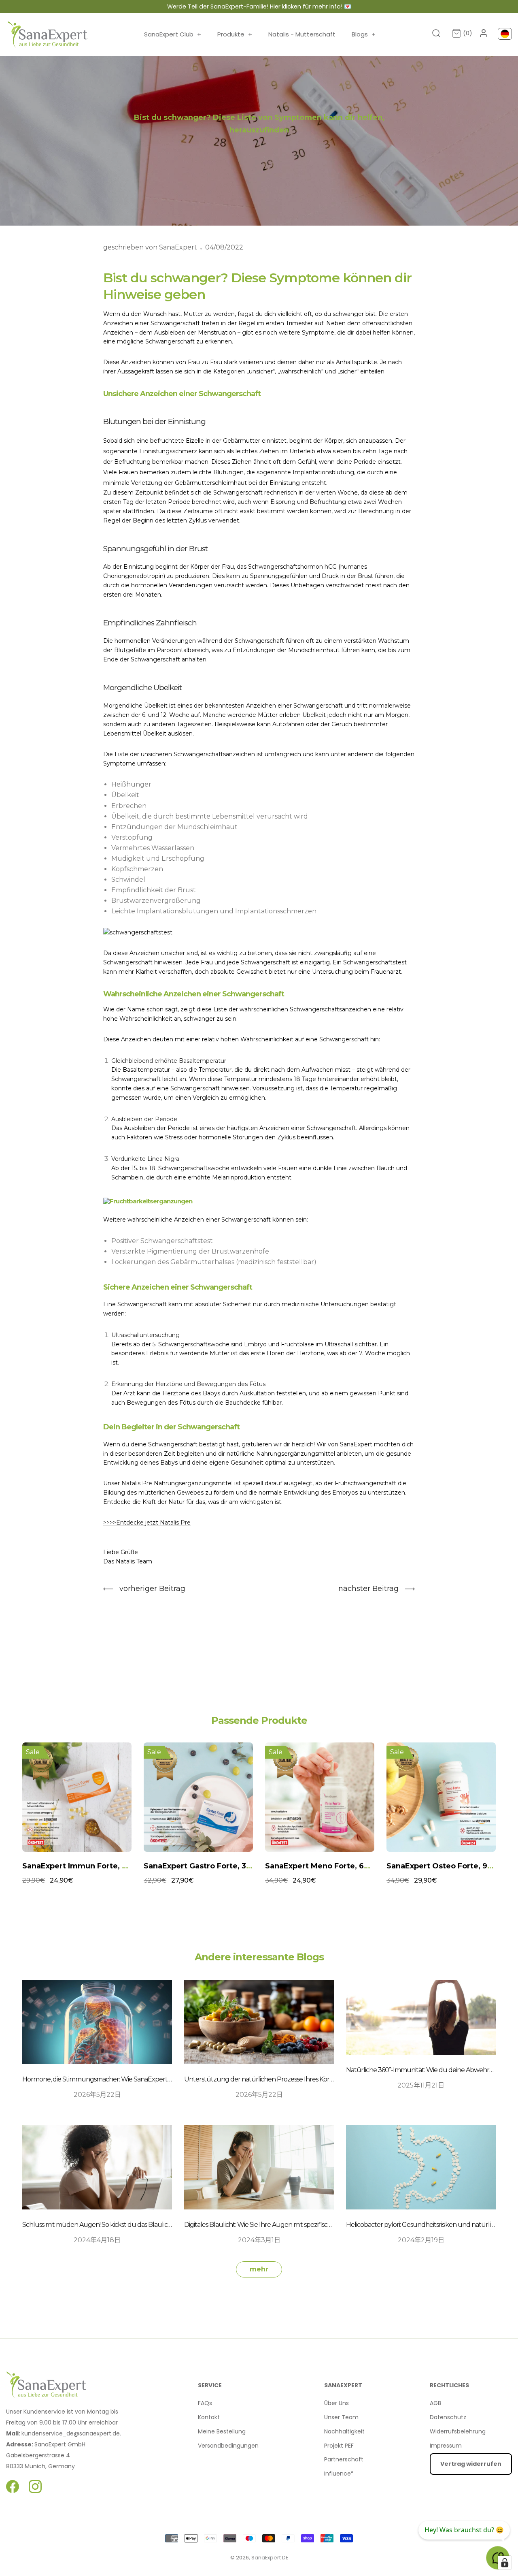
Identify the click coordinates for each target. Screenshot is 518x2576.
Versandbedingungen (228, 2446)
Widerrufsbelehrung (458, 2431)
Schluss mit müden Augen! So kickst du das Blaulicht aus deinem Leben (125, 2225)
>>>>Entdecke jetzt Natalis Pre (147, 1523)
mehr (259, 2269)
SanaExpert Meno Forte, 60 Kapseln (212, 1866)
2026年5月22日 (97, 2095)
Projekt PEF (339, 2446)
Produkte (235, 34)
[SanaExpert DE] (48, 34)
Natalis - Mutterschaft (302, 34)
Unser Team (341, 2417)
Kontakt (209, 2417)
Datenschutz (448, 2417)
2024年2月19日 (421, 2240)
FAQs (205, 2403)
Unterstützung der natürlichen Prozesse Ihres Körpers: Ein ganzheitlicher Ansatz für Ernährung (322, 2079)
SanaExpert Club (173, 34)
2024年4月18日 (97, 2240)
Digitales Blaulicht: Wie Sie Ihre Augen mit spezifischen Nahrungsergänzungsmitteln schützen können (332, 2225)
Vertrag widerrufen (471, 2464)
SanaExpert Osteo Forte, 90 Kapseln (334, 1866)
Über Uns (336, 2403)
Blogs (364, 34)
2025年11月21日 (421, 2085)
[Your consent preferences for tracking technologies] (505, 2563)
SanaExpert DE (270, 2558)
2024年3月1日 (259, 2240)
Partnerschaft (344, 2459)
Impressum (446, 2446)
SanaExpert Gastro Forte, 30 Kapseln (92, 1866)
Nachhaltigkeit (344, 2431)
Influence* (339, 2474)
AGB (435, 2403)
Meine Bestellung (222, 2431)
